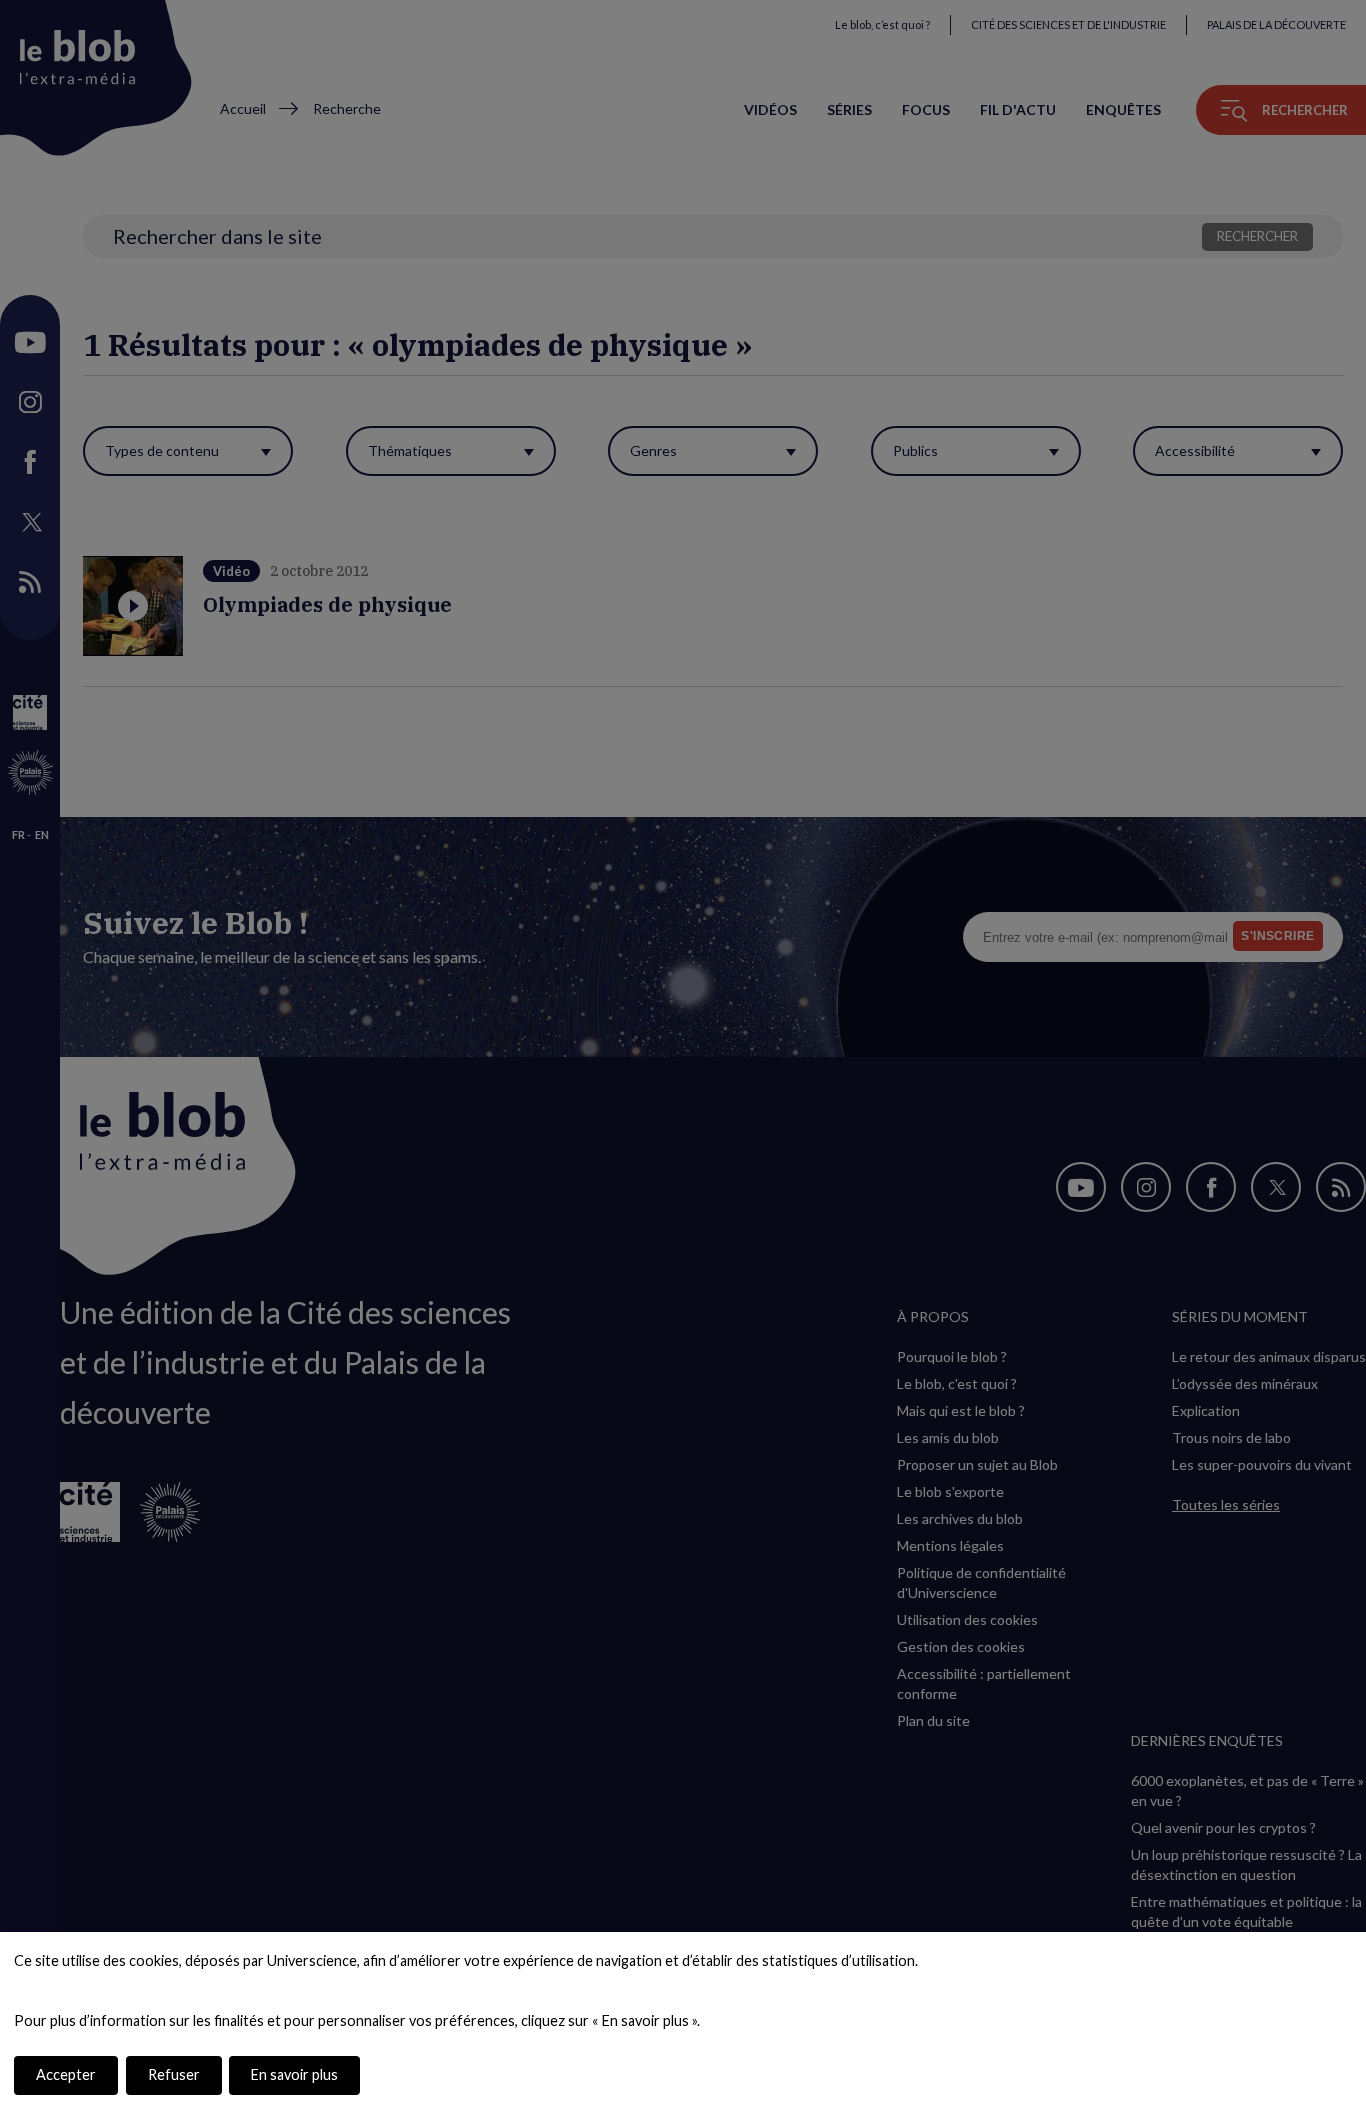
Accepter (66, 2074)
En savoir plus (294, 2074)
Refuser (174, 2074)
